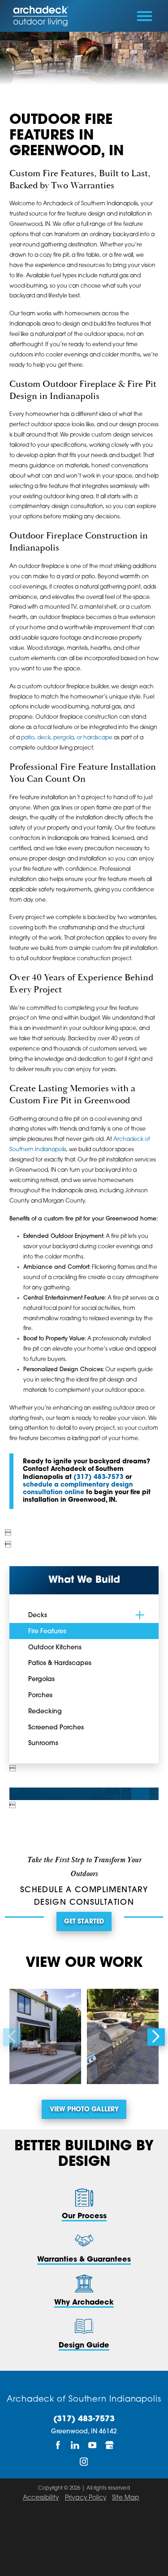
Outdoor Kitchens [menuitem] (55, 1648)
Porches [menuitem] (40, 1696)
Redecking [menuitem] (45, 1712)
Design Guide (84, 2346)
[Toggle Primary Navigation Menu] (144, 16)
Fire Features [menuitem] (47, 1632)
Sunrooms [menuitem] (43, 1743)
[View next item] (156, 2037)
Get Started (84, 1922)
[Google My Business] (110, 2445)
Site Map (125, 2498)
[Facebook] (58, 2445)
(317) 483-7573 (99, 1477)
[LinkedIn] (75, 2445)
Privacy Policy (86, 2498)
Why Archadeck (84, 2303)
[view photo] (45, 2036)
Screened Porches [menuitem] (56, 1728)
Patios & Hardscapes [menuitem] (60, 1663)
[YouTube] (92, 2445)
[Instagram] (84, 2462)
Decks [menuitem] (38, 1616)
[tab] (140, 1615)
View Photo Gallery (84, 2110)
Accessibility (41, 2498)
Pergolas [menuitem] (41, 1680)
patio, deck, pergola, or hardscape (67, 738)
